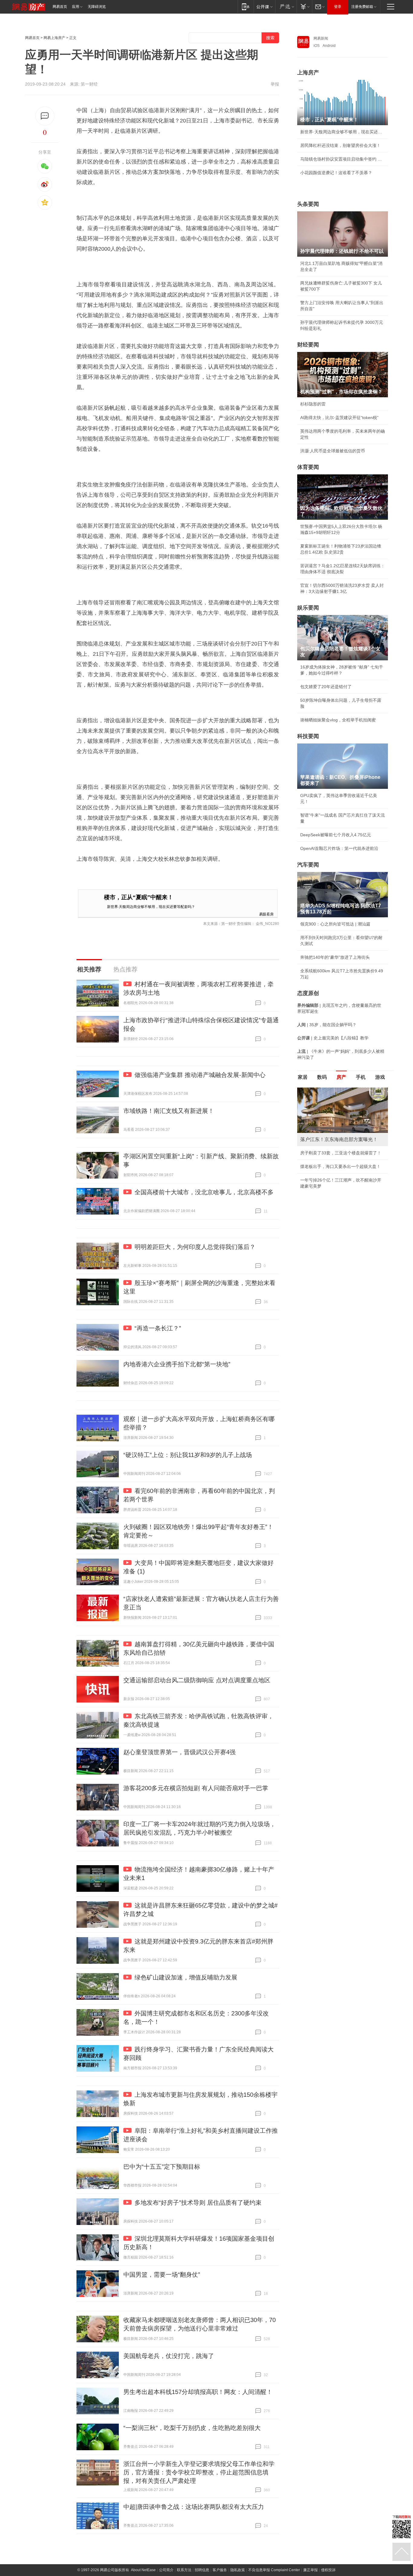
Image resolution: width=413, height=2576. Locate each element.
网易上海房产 (54, 38)
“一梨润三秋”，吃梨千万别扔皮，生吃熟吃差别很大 (192, 2428)
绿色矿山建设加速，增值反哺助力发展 (186, 1977)
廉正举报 (311, 2570)
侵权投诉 (328, 2570)
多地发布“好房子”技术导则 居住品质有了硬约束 (198, 2203)
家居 (303, 1077)
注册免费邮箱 (362, 7)
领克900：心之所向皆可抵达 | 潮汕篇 (335, 924)
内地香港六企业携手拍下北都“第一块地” (177, 1364)
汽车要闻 (308, 865)
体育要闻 (308, 467)
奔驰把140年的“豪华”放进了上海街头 (335, 957)
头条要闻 (308, 204)
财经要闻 (308, 345)
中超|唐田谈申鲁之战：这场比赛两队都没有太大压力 (194, 2507)
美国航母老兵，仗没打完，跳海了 (169, 2356)
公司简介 (166, 2570)
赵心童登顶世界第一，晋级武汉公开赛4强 (179, 1752)
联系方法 (184, 2570)
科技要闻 (308, 736)
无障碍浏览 (97, 7)
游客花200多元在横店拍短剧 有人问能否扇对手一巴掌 (196, 1788)
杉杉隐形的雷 (313, 404)
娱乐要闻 (308, 608)
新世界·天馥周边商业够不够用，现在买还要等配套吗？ (151, 906)
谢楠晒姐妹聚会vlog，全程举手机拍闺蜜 (338, 720)
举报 (275, 84)
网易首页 (60, 7)
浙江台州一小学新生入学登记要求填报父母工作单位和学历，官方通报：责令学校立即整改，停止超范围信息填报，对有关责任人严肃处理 (199, 2472)
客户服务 (220, 2570)
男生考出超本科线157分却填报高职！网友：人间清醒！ (198, 2392)
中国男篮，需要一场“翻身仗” (162, 2275)
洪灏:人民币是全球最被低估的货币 (333, 451)
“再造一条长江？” (158, 1328)
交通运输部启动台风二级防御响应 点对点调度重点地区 (197, 1680)
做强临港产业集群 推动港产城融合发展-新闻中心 (200, 1075)
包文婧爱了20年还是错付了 (326, 687)
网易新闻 (321, 38)
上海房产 (308, 73)
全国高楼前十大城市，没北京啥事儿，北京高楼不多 (204, 1192)
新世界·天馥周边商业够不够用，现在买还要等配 (343, 132)
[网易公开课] (264, 7)
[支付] (304, 7)
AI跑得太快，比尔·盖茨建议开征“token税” (339, 418)
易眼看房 (266, 914)
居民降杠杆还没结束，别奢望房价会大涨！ (340, 145)
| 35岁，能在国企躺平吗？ (327, 1025)
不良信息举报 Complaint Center (274, 2570)
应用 (76, 7)
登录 (338, 7)
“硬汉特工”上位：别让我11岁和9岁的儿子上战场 (188, 1455)
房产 (341, 1077)
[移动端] (246, 7)
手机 (361, 1077)
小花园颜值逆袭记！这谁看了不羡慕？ (336, 173)
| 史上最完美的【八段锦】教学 (333, 1038)
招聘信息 (202, 2570)
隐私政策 (238, 2570)
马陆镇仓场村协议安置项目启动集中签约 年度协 (343, 159)
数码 (322, 1077)
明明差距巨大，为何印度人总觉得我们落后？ (195, 1247)
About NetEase (143, 2570)
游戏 (380, 1077)
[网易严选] (286, 7)
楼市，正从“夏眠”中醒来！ (139, 897)
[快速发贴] (45, 116)
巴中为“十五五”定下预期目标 (162, 2167)
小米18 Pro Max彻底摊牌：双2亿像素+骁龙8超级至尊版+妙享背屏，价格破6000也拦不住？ (342, 1165)
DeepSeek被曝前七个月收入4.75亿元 (336, 835)
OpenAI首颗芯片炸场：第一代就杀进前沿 (339, 848)
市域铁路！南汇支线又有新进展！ (169, 1111)
